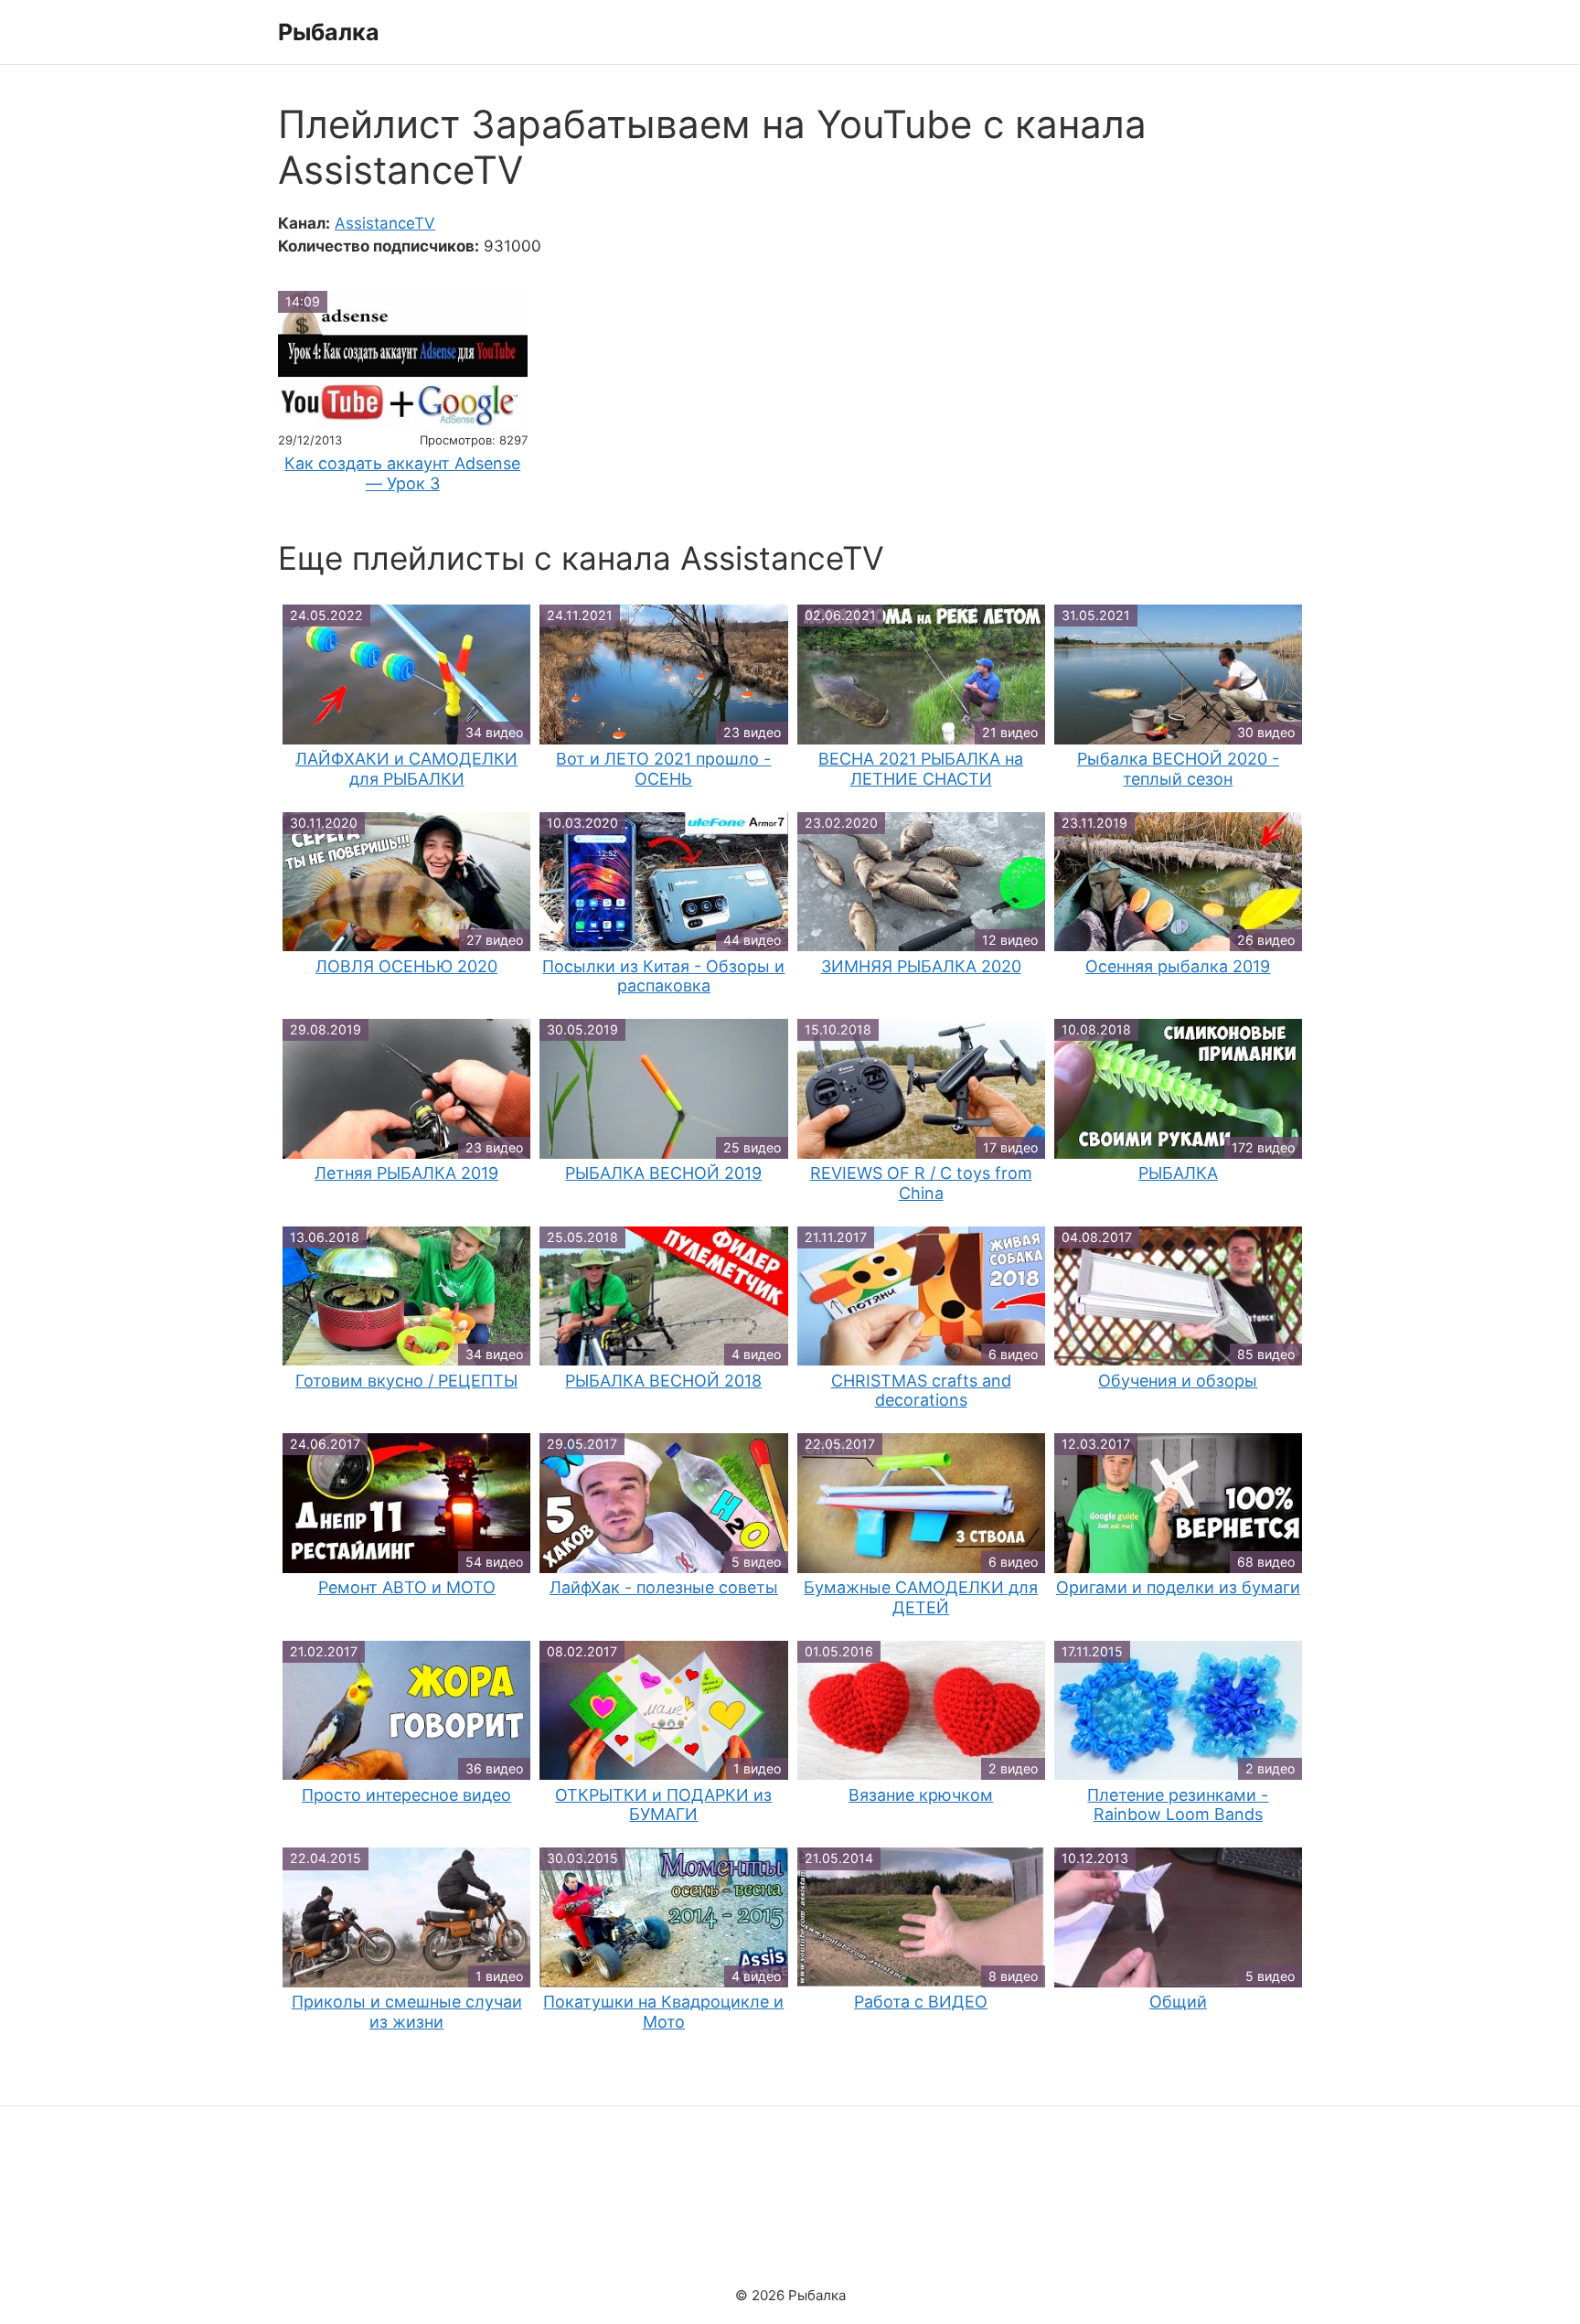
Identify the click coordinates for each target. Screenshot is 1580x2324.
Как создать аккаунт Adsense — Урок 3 (402, 473)
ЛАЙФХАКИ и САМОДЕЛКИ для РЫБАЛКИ (406, 769)
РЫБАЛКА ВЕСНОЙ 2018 (663, 1381)
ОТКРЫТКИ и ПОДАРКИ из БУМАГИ (663, 1805)
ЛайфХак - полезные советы (664, 1587)
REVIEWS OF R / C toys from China (921, 1183)
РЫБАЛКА (1178, 1173)
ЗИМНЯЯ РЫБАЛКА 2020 (921, 966)
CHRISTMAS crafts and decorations (921, 1391)
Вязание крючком (921, 1795)
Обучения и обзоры (1178, 1381)
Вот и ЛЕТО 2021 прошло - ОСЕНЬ (663, 769)
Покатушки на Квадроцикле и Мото (663, 2012)
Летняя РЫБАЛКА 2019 (406, 1173)
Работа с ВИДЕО (921, 2002)
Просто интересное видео (406, 1795)
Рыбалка (329, 32)
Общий (1178, 2002)
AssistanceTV (385, 223)
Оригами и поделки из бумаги (1178, 1587)
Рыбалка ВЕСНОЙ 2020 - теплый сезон (1178, 769)
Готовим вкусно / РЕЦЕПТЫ (406, 1381)
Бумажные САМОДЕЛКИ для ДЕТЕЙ (921, 1597)
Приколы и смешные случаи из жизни (407, 2012)
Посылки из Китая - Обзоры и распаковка (663, 976)
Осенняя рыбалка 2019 (1178, 966)
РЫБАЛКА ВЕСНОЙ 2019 (663, 1173)
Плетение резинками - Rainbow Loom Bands (1178, 1805)
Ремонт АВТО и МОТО (407, 1587)
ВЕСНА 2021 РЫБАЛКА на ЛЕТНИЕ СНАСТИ (921, 769)
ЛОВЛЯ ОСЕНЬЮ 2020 (406, 966)
